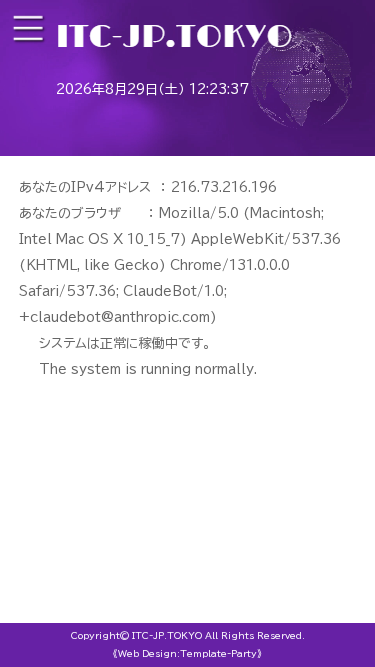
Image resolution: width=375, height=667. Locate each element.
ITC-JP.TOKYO (167, 635)
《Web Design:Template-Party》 (187, 653)
